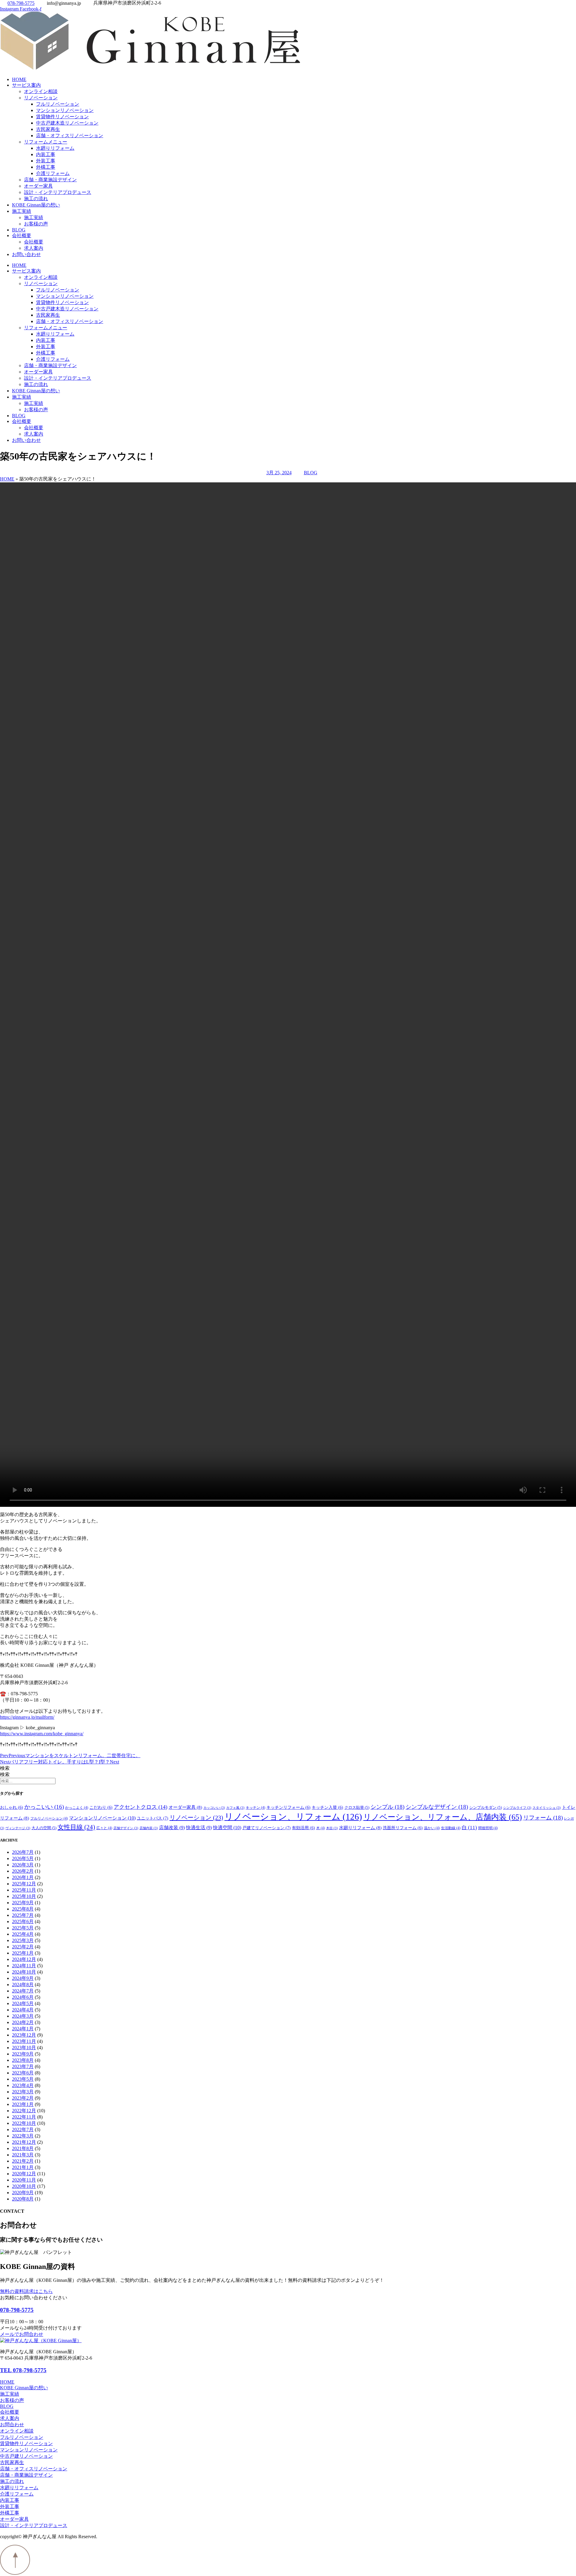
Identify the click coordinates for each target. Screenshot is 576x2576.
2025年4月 (23, 1934)
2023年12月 (24, 2035)
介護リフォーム (53, 173)
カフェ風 (235, 1808)
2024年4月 (23, 2010)
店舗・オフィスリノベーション (70, 136)
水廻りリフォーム (55, 148)
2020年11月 (24, 2180)
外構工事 (46, 167)
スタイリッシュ (547, 1808)
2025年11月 (24, 1890)
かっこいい (44, 1807)
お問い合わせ (26, 254)
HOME (19, 79)
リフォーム (543, 1818)
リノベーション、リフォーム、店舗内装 (443, 1817)
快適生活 (199, 1828)
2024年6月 (23, 1997)
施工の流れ (36, 199)
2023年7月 (23, 2066)
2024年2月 (23, 2022)
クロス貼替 (357, 1808)
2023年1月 (23, 2104)
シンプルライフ (517, 1808)
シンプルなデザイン (437, 1807)
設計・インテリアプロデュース (58, 192)
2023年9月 (23, 2054)
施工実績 (22, 211)
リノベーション (41, 98)
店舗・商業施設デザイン (50, 180)
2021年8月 (23, 2148)
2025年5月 (23, 1928)
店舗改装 (172, 1828)
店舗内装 (149, 1828)
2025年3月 (23, 1940)
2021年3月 (23, 2155)
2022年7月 (23, 2130)
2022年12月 (24, 2111)
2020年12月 (24, 2174)
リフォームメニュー (46, 142)
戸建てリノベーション (267, 1828)
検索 (5, 1768)
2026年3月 (23, 1865)
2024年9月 (23, 1978)
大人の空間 (44, 1828)
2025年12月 (24, 1884)
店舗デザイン (126, 1828)
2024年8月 (23, 1985)
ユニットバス (153, 1818)
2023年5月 (23, 2079)
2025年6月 (23, 1921)
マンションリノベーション (65, 110)
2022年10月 (24, 2123)
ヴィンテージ (18, 1828)
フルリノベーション (58, 104)
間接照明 (488, 1828)
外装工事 (46, 161)
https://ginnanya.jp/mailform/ (27, 1717)
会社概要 (22, 235)
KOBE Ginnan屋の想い (36, 205)
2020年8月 (23, 2199)
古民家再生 (48, 129)
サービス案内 (26, 85)
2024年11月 (24, 1966)
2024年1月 (23, 2029)
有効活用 (303, 1828)
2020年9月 (23, 2193)
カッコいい (214, 1808)
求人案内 (34, 248)
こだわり (101, 1807)
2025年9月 (23, 1903)
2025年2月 (23, 1947)
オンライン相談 (41, 91)
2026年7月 (23, 1852)
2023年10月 (24, 2048)
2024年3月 (23, 2016)
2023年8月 (23, 2060)
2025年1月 (23, 1953)
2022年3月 (23, 2136)
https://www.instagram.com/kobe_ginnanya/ (42, 1734)
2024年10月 (24, 1972)
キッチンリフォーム (288, 1807)
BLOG (19, 230)
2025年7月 (23, 1915)
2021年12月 (24, 2142)
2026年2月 (23, 1871)
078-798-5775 (17, 2310)
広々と (104, 1828)
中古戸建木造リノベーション (67, 123)
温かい (432, 1828)
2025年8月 (23, 1909)
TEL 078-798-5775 (23, 2370)
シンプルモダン (486, 1808)
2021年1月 (23, 2167)
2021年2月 (23, 2161)
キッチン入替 (327, 1807)
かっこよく (77, 1808)
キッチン (255, 1808)
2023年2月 (23, 2098)
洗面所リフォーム (403, 1828)
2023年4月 (23, 2085)
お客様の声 (36, 224)
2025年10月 (24, 1896)
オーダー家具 (38, 186)
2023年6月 (23, 2073)
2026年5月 (23, 1858)
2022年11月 (24, 2117)
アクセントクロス (141, 1807)
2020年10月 (24, 2186)
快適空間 (227, 1828)
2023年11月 (24, 2041)
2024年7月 (23, 1991)
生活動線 (451, 1828)
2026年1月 (23, 1877)
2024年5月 (23, 2003)
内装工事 (46, 154)
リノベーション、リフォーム (293, 1817)
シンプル (387, 1807)
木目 (332, 1828)
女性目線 (76, 1827)
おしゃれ (12, 1807)
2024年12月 (24, 1959)
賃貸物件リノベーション (62, 117)
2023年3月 (23, 2092)
